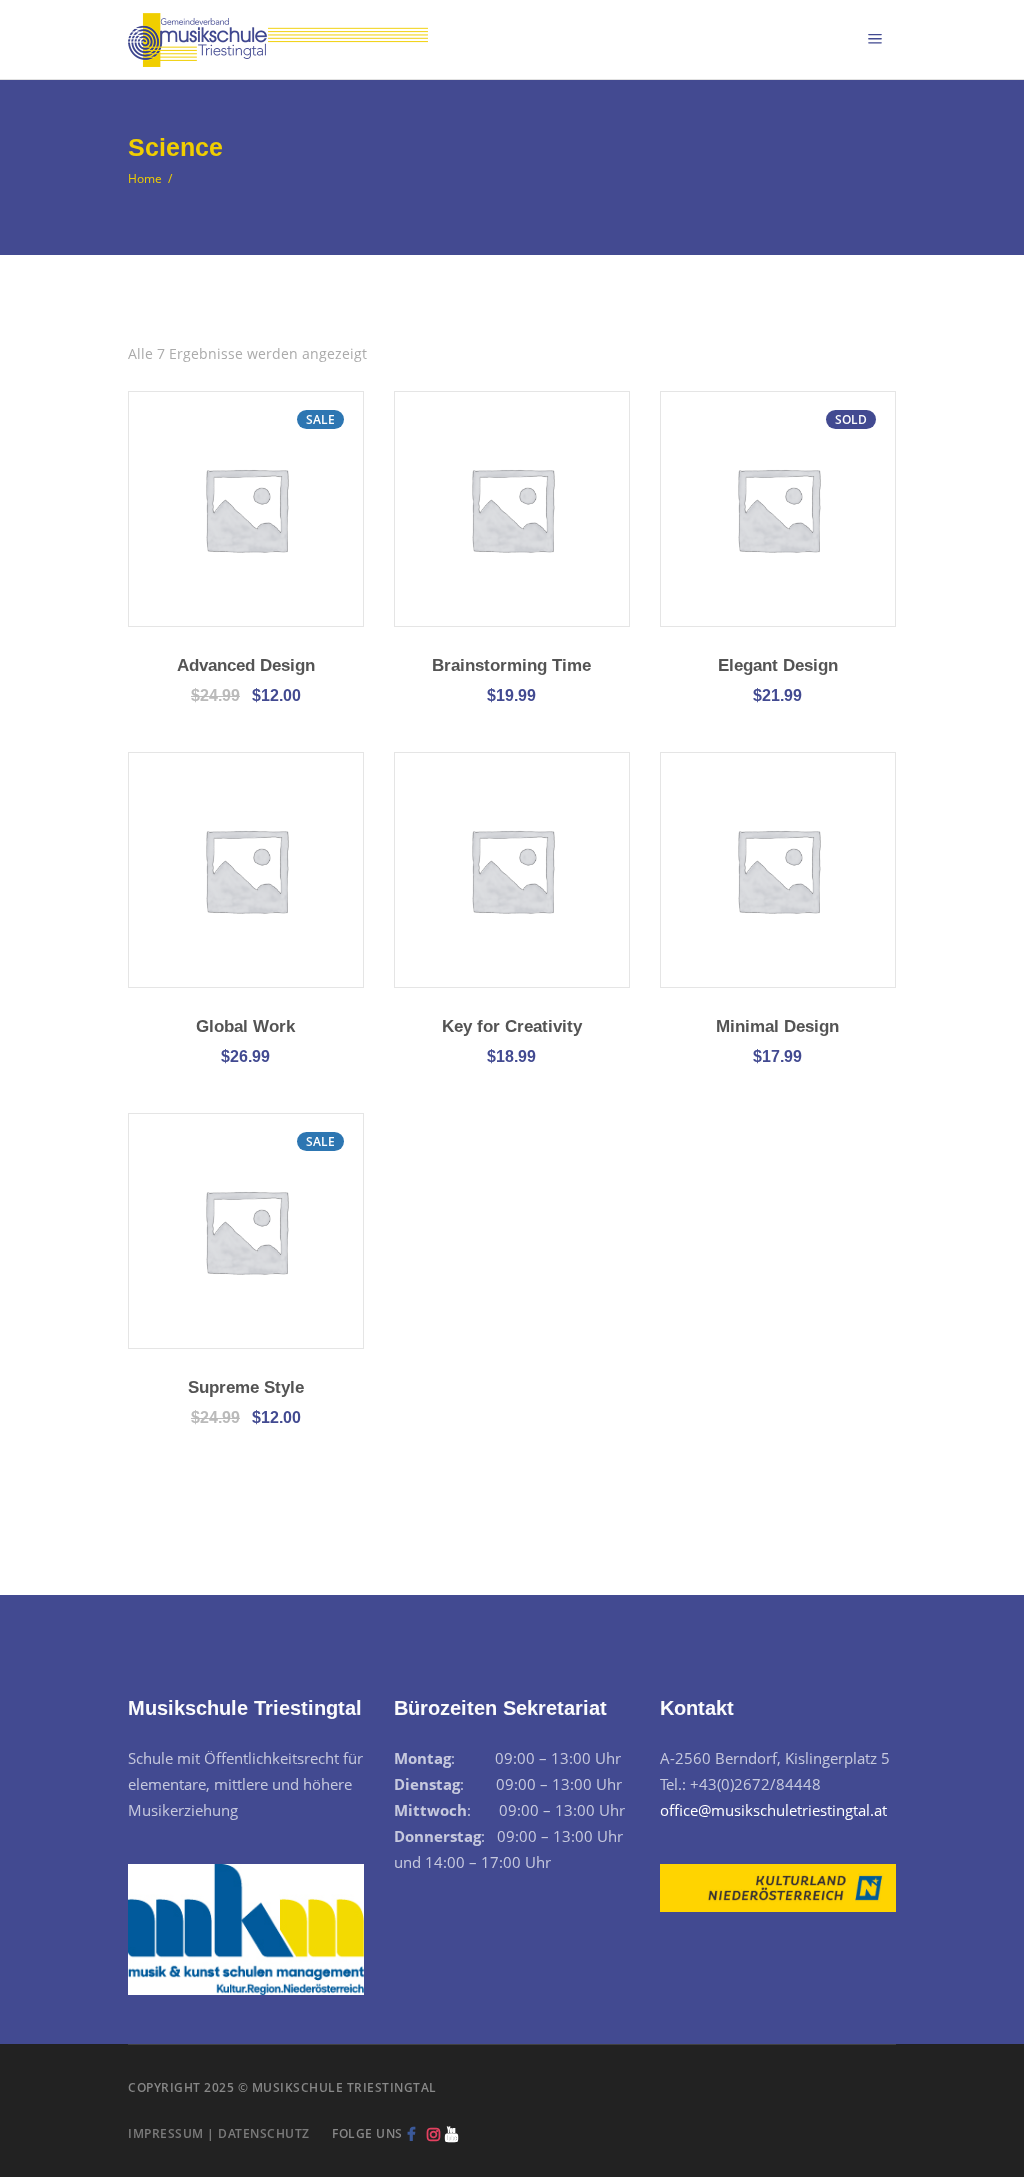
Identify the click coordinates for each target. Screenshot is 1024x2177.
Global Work (245, 1026)
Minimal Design (777, 1026)
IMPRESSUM (166, 2133)
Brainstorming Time (511, 665)
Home (145, 178)
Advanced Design (246, 665)
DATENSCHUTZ (264, 2133)
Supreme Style (246, 1387)
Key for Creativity (512, 1026)
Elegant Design (778, 665)
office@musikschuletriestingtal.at (773, 1810)
